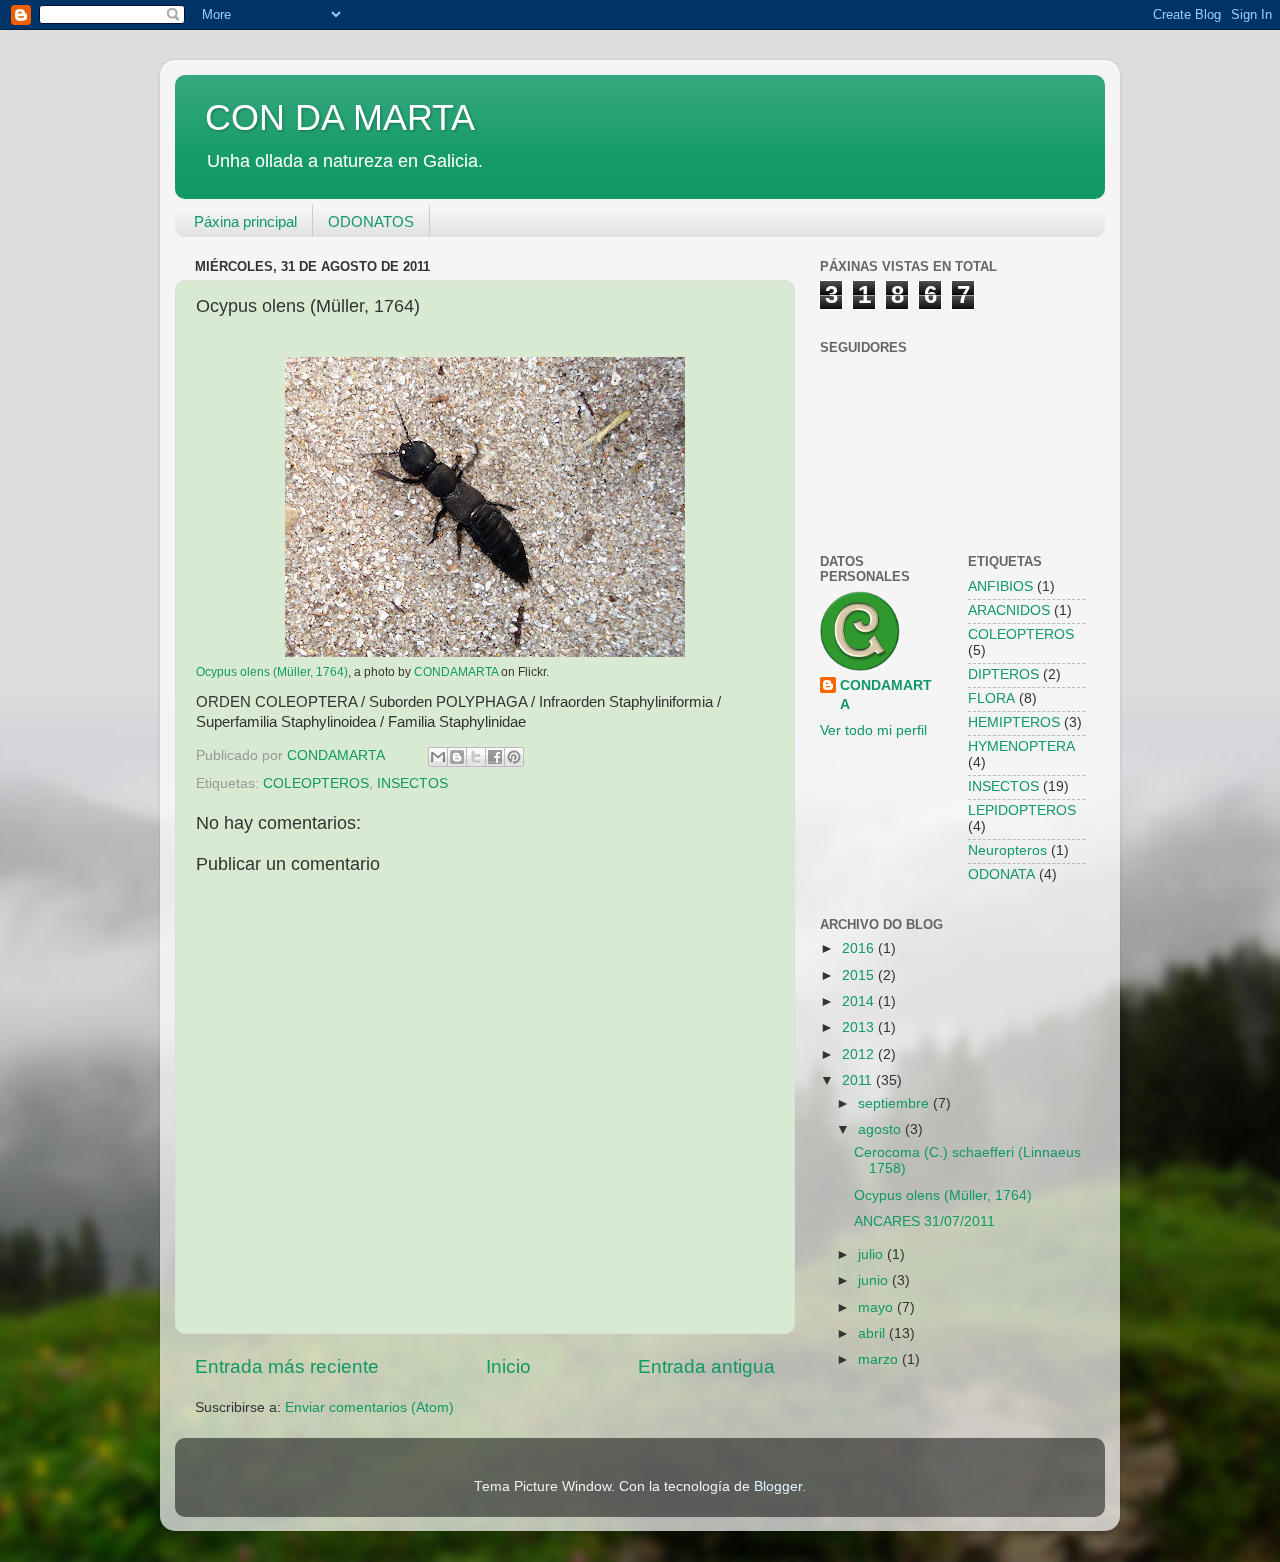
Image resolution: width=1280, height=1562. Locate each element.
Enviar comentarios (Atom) (369, 1407)
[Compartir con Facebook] (495, 757)
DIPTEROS (1003, 674)
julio (872, 1254)
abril (873, 1333)
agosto (881, 1129)
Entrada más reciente (287, 1366)
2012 (860, 1054)
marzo (880, 1359)
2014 (860, 1001)
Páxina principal (245, 221)
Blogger (778, 1486)
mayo (877, 1307)
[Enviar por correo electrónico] (438, 757)
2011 (859, 1080)
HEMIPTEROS (1014, 722)
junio (875, 1280)
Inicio (508, 1366)
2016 (860, 948)
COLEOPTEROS (316, 783)
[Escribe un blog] (457, 757)
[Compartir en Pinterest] (514, 757)
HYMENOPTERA (1021, 746)
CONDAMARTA (456, 672)
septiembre (895, 1103)
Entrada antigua (706, 1366)
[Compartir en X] (476, 757)
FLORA (991, 698)
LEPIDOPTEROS (1022, 810)
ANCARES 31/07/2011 (924, 1221)
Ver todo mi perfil (873, 730)
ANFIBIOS (1000, 586)
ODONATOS (371, 221)
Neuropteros (1007, 850)
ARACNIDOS (1009, 610)
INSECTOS (412, 783)
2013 (860, 1027)
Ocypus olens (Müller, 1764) (272, 672)
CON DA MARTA (340, 117)
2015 (860, 975)
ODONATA (1001, 874)
